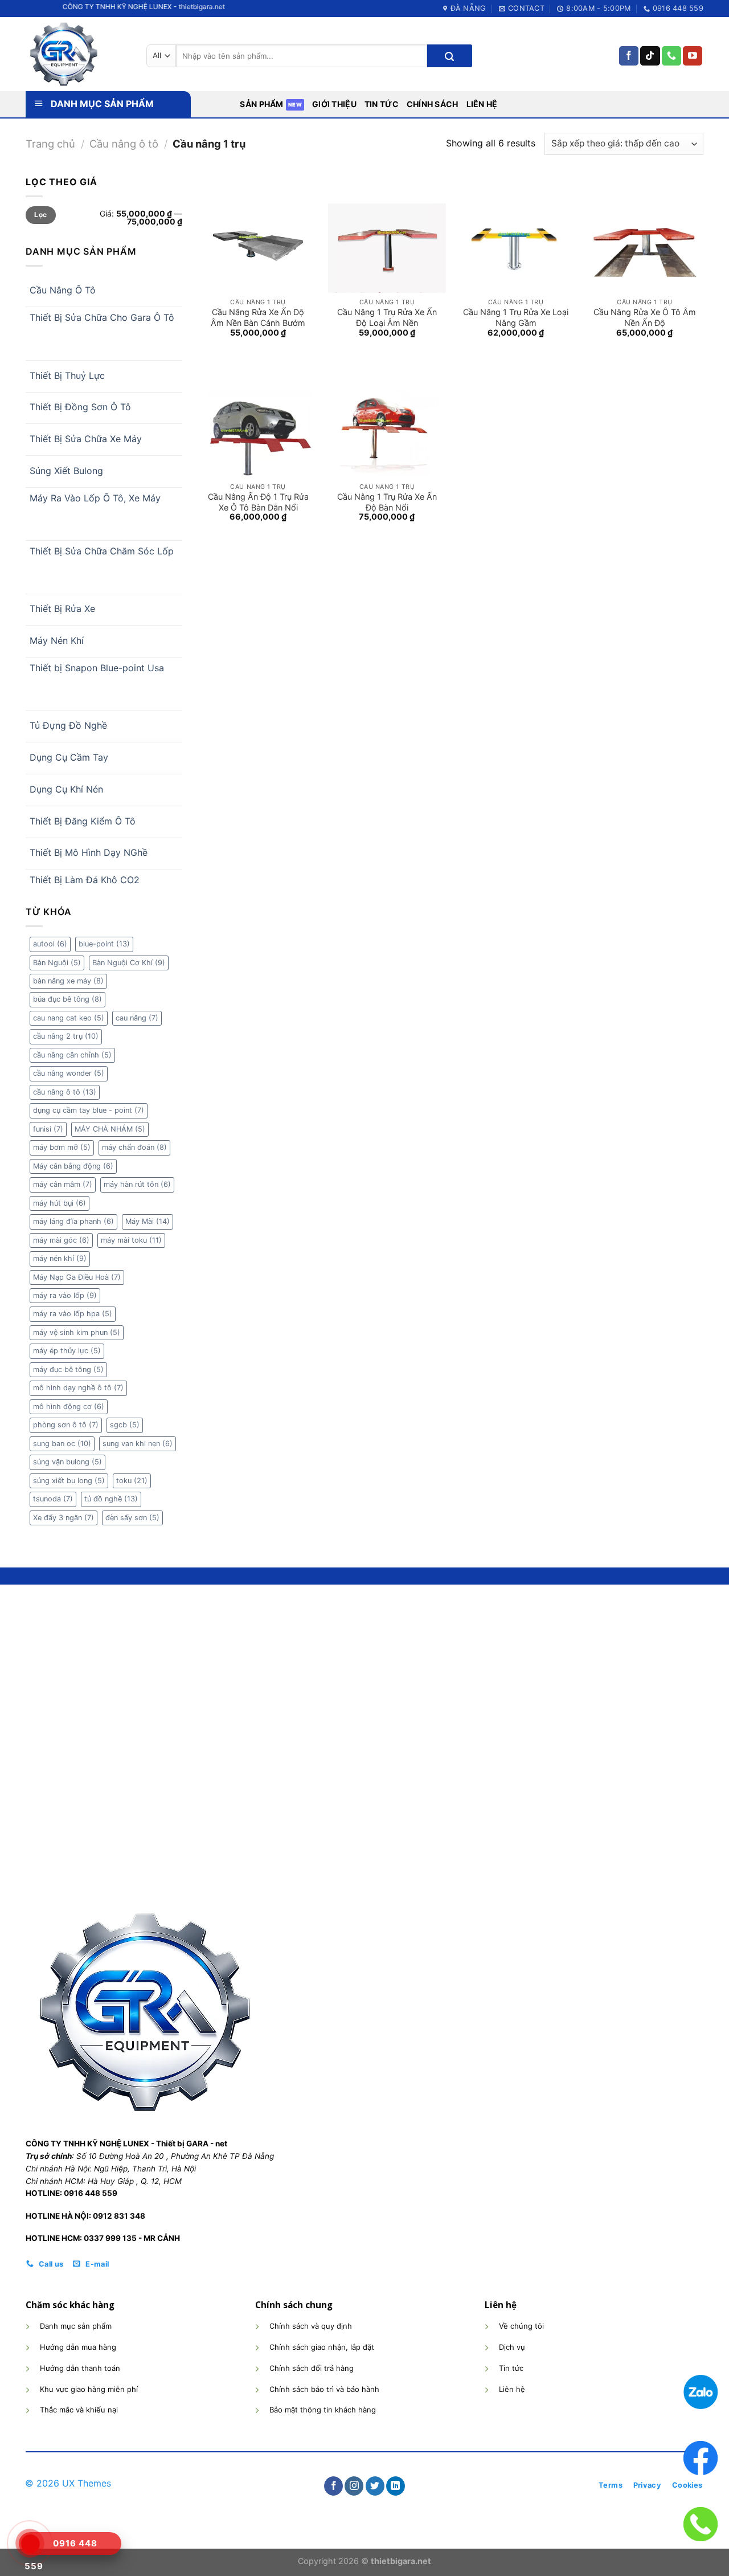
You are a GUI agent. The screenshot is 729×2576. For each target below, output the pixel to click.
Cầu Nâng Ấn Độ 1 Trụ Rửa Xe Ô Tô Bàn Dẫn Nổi (258, 502)
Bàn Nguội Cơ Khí (129, 963)
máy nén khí (60, 1258)
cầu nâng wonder (69, 1073)
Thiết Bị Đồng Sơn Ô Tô (80, 407)
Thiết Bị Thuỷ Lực (67, 375)
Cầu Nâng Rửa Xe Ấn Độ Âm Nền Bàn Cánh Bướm (258, 317)
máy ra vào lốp (65, 1295)
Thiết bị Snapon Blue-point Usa (97, 668)
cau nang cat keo (69, 1018)
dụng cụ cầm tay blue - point (89, 1110)
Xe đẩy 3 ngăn (64, 1518)
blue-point (104, 944)
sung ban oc (62, 1444)
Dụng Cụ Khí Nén (66, 789)
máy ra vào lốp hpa (73, 1314)
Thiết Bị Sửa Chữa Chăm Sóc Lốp (102, 551)
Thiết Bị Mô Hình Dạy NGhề (89, 852)
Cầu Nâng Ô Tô (63, 290)
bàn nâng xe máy (68, 981)
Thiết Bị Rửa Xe (62, 609)
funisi (48, 1129)
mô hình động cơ (69, 1407)
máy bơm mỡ (62, 1147)
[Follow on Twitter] (375, 2486)
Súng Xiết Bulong (66, 471)
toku (132, 1481)
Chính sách (433, 104)
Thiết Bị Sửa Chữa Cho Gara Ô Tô (102, 317)
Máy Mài (148, 1221)
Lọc (40, 215)
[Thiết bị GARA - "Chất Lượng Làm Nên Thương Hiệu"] (77, 54)
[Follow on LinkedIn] (396, 2486)
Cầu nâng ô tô (124, 144)
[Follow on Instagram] (354, 2486)
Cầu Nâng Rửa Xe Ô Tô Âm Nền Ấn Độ (645, 317)
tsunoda (53, 1499)
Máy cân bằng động (73, 1166)
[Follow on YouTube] (693, 56)
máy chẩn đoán (134, 1147)
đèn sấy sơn (132, 1518)
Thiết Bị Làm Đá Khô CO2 (85, 880)
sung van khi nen (138, 1444)
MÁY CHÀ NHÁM (110, 1129)
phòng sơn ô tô (66, 1425)
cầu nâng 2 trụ (66, 1036)
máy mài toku (131, 1240)
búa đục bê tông (67, 999)
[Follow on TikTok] (650, 56)
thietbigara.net (401, 2561)
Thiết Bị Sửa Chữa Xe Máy (86, 439)
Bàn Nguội (57, 963)
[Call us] (671, 56)
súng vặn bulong (67, 1462)
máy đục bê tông (68, 1369)
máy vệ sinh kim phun (77, 1332)
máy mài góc (61, 1240)
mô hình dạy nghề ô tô (78, 1388)
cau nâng (137, 1018)
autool (50, 944)
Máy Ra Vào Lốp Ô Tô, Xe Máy (95, 498)
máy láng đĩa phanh (73, 1221)
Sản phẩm (261, 104)
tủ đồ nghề (111, 1499)
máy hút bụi (60, 1203)
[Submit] (449, 56)
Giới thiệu (334, 104)
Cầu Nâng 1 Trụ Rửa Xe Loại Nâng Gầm (516, 317)
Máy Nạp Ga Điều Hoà (77, 1277)
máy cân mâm (63, 1184)
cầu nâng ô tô (65, 1092)
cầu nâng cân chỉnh (72, 1055)
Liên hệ (482, 104)
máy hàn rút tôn (137, 1184)
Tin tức (382, 104)
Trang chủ (50, 144)
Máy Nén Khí (57, 640)
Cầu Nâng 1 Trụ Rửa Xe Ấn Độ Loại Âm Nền (387, 317)
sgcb (125, 1425)
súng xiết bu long (69, 1481)
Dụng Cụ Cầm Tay (69, 757)
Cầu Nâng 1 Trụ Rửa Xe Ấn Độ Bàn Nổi (387, 502)
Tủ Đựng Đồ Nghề (68, 725)
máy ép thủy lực (67, 1351)
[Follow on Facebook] (629, 56)
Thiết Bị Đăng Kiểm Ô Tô (83, 821)
